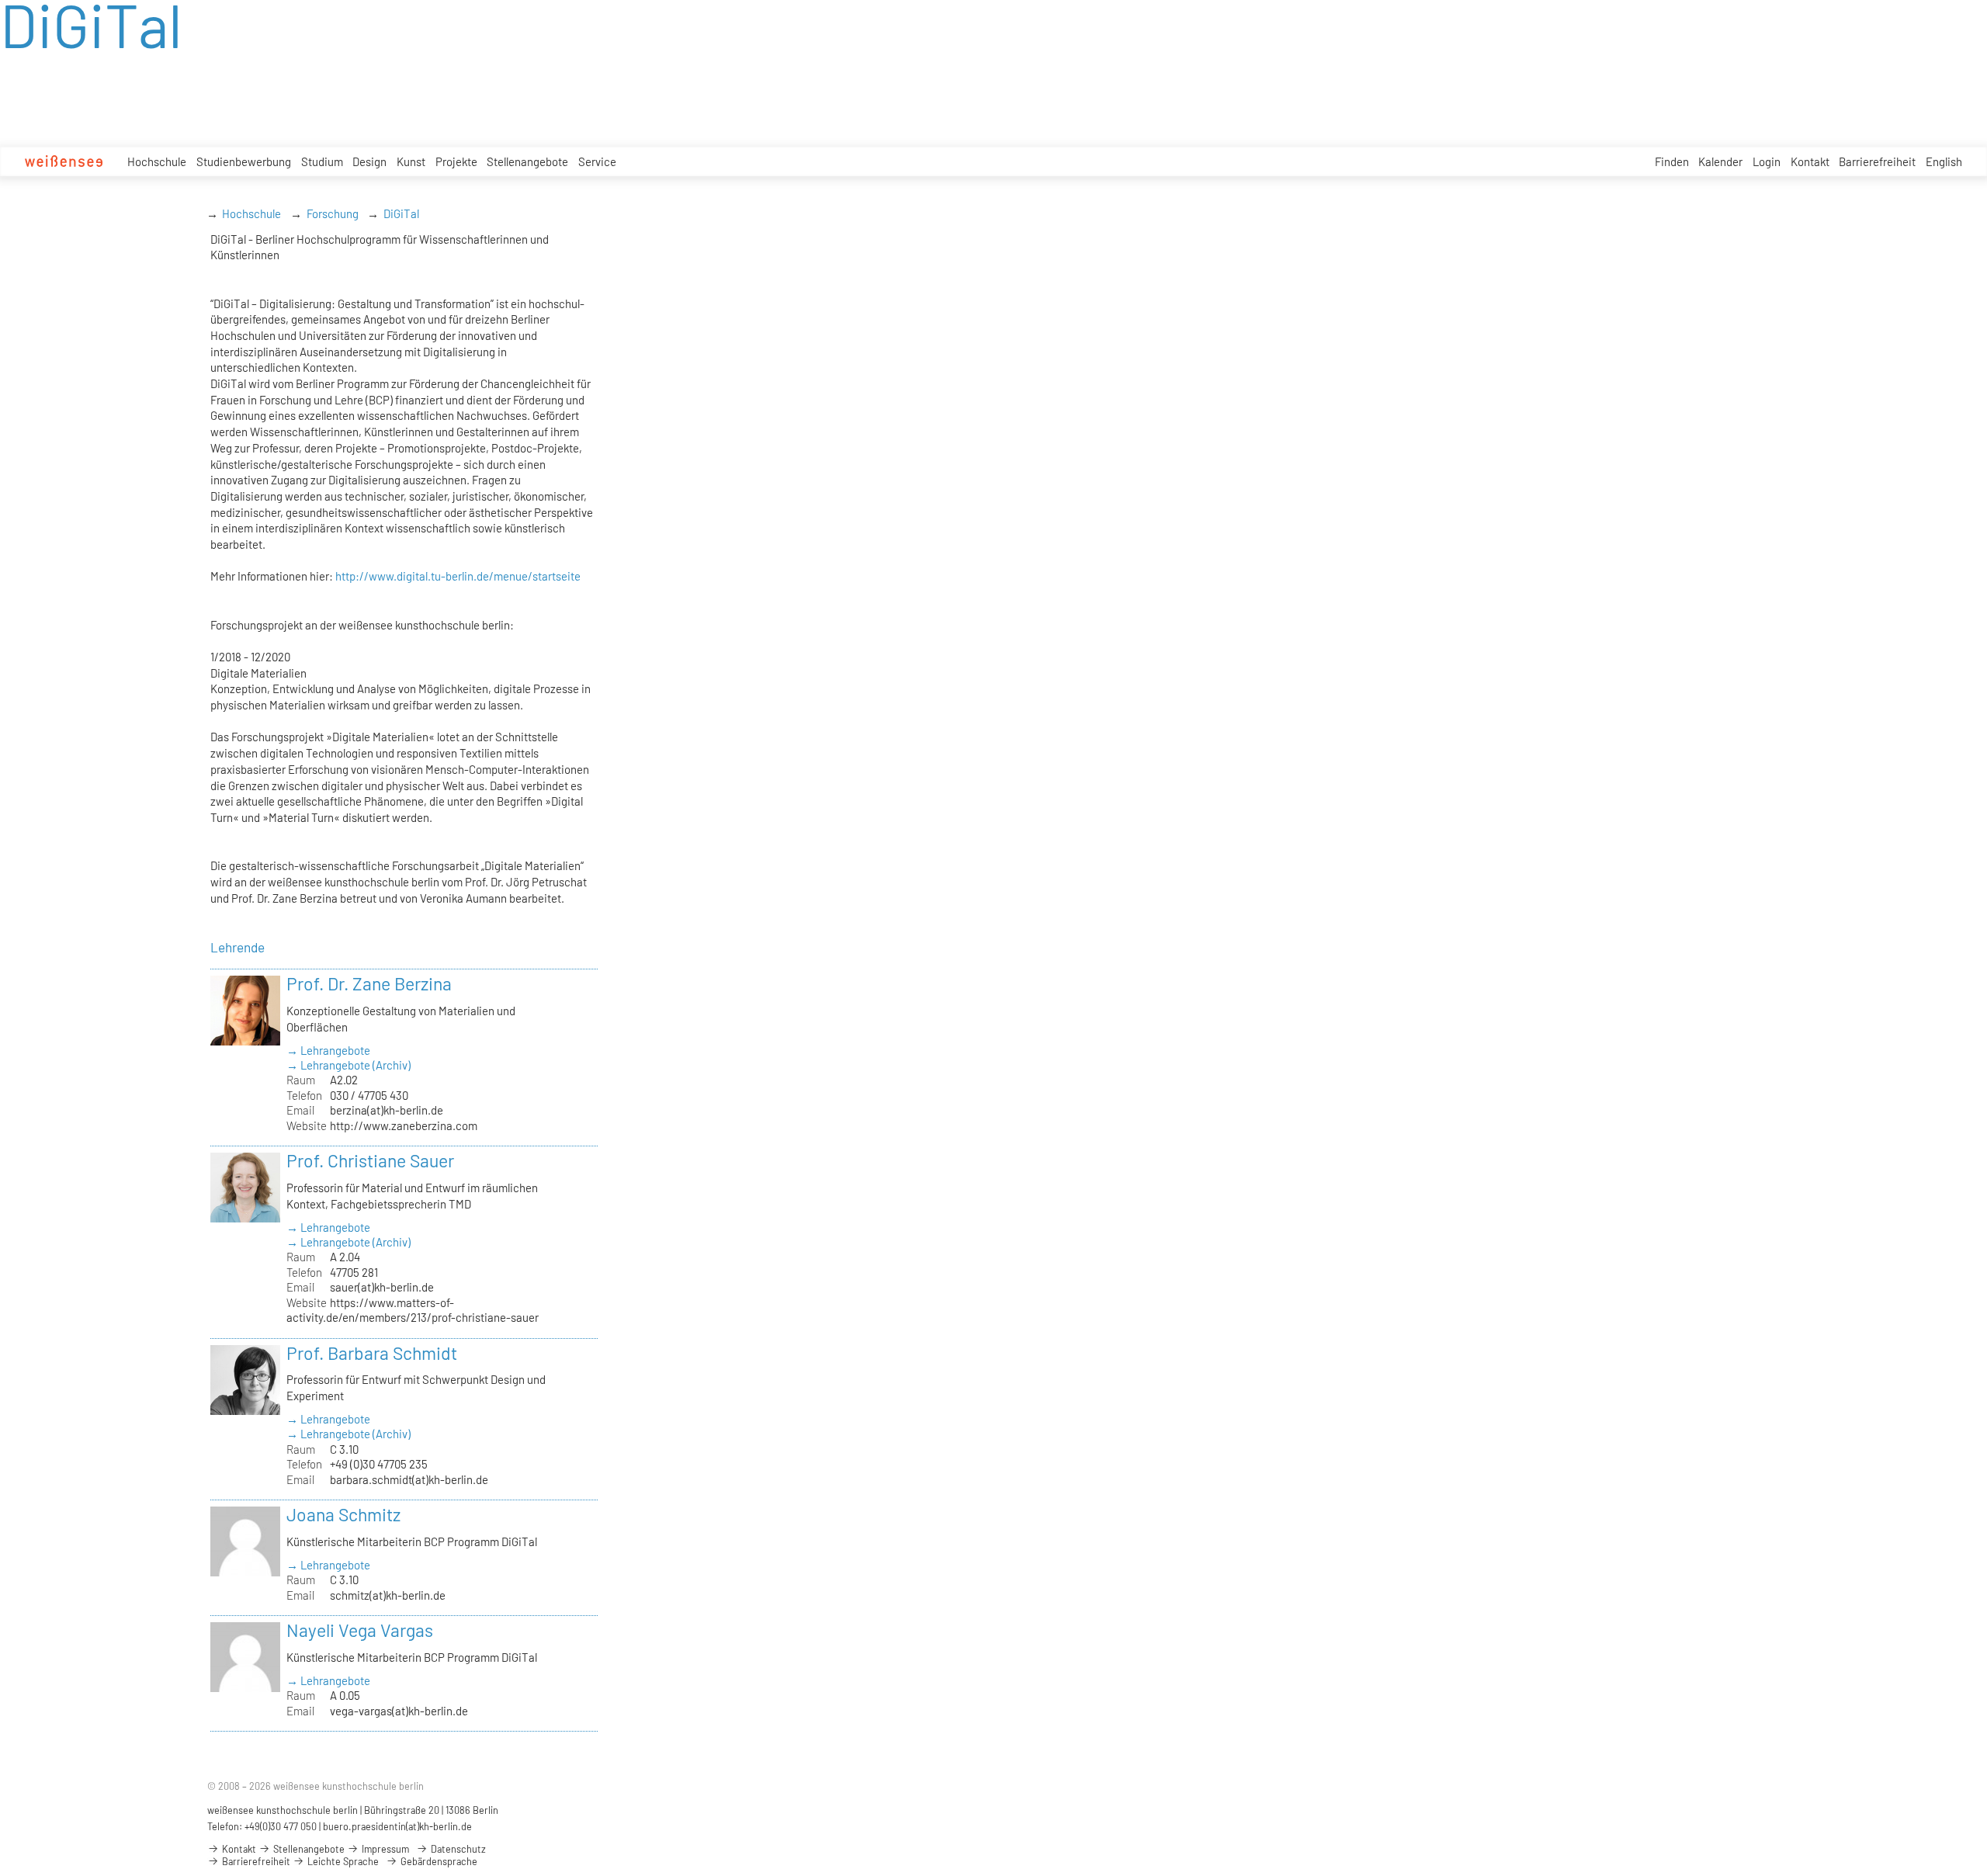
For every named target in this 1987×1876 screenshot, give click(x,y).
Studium (322, 161)
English (1944, 161)
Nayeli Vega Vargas (360, 1630)
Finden (1672, 161)
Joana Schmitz (343, 1514)
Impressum (384, 1849)
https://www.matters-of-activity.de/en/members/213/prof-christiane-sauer (413, 1310)
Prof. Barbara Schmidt (372, 1353)
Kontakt (1810, 161)
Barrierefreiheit (1877, 161)
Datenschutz (457, 1849)
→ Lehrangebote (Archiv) (349, 1065)
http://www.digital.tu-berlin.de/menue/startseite (458, 576)
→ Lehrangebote (328, 1050)
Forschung (333, 213)
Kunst (411, 161)
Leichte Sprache (342, 1861)
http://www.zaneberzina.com (404, 1125)
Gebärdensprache (438, 1861)
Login (1767, 161)
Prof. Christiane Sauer (370, 1160)
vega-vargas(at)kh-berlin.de (399, 1711)
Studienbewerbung (244, 161)
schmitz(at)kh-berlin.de (388, 1595)
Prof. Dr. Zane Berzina (369, 983)
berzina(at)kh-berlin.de (387, 1110)
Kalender (1720, 161)
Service (597, 161)
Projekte (456, 161)
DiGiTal (401, 213)
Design (369, 161)
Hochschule (157, 161)
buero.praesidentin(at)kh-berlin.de (397, 1826)
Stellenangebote (527, 161)
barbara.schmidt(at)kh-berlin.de (409, 1479)
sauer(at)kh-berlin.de (382, 1287)
